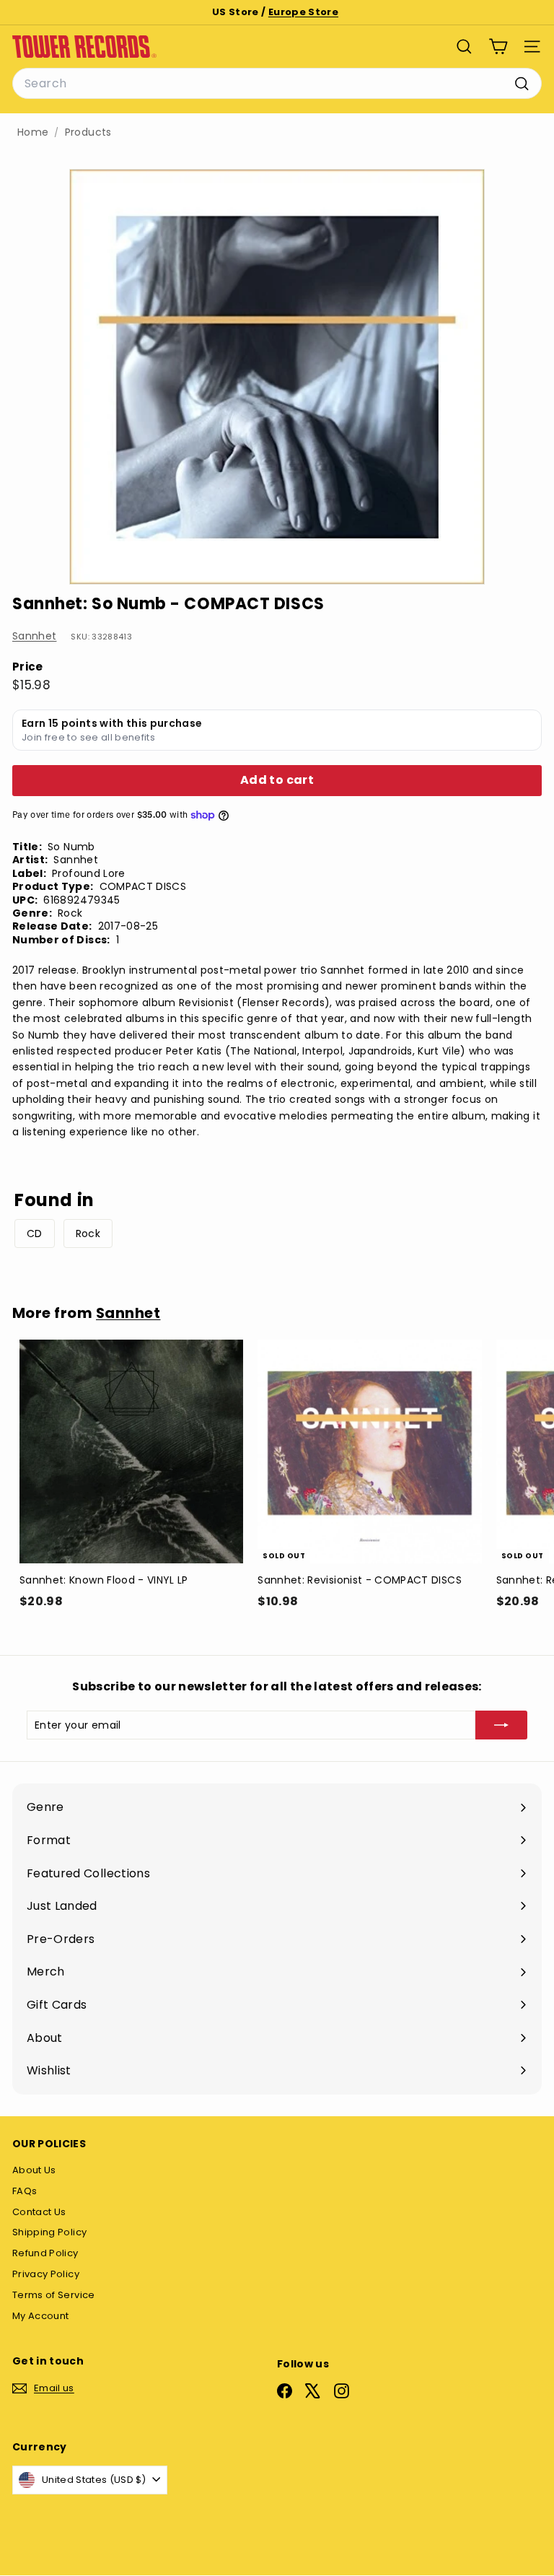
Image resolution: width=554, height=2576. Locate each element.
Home (33, 132)
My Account (41, 2316)
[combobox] (277, 84)
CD (35, 1234)
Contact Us (39, 2212)
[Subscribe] (501, 1725)
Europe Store (303, 12)
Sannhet (34, 636)
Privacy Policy (46, 2274)
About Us (34, 2170)
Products (88, 132)
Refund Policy (45, 2253)
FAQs (25, 2191)
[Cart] (498, 47)
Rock (88, 1234)
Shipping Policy (49, 2232)
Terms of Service (54, 2295)
